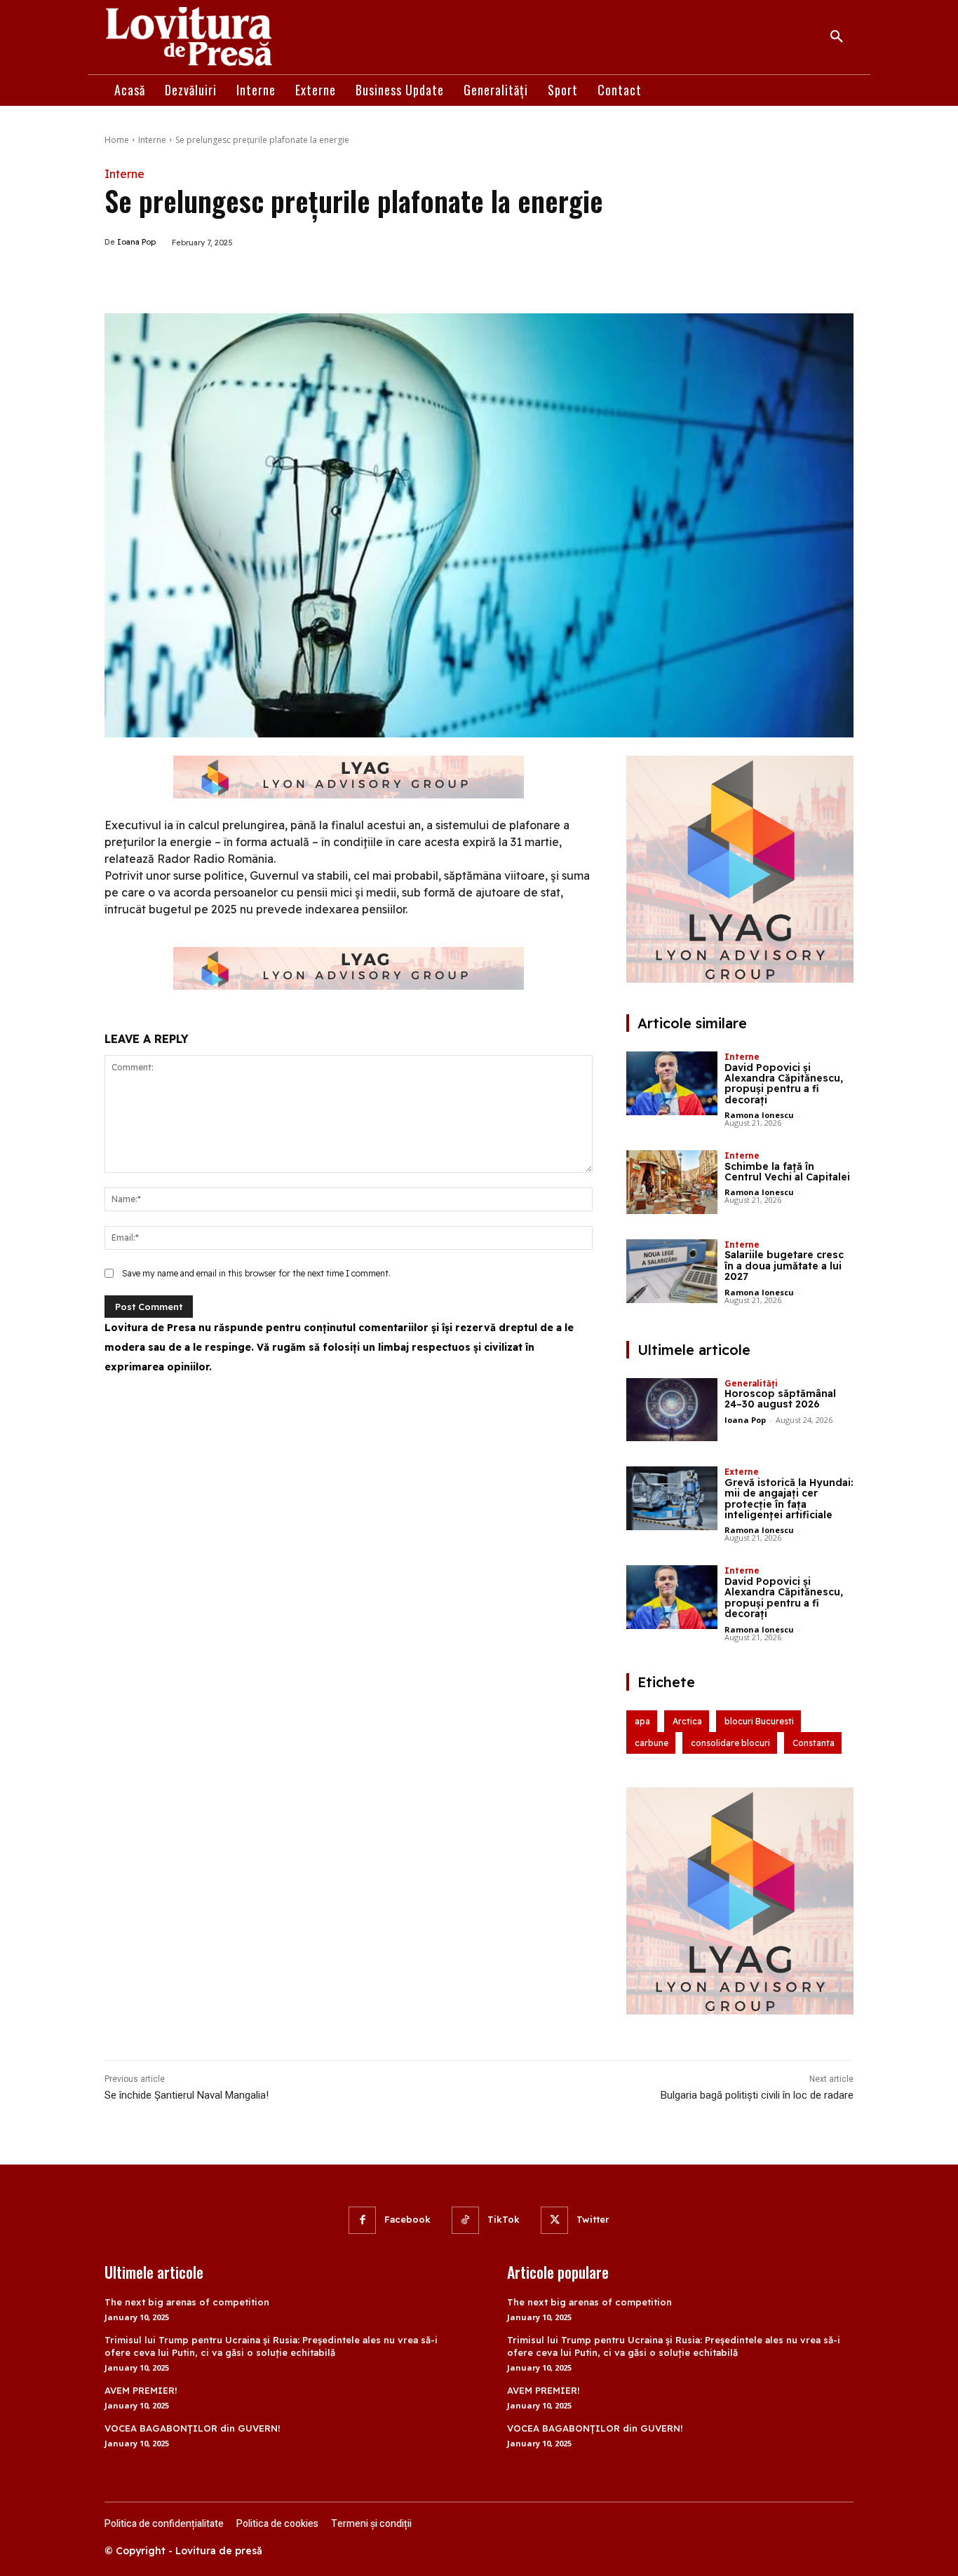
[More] (303, 278)
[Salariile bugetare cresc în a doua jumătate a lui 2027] (672, 1271)
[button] (837, 37)
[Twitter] (238, 278)
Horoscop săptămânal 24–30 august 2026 (780, 1399)
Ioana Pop (136, 242)
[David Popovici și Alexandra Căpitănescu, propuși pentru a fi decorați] (672, 1083)
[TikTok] (465, 2220)
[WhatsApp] (270, 278)
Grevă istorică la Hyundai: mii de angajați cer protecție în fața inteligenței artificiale (789, 1499)
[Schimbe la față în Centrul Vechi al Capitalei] (672, 1182)
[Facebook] (205, 278)
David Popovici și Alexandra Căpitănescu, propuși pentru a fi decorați (784, 1084)
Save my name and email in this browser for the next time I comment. (256, 1273)
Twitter (593, 2219)
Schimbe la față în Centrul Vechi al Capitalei (787, 1172)
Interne (152, 140)
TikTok (504, 2219)
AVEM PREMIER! (141, 2390)
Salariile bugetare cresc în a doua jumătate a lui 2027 (784, 1266)
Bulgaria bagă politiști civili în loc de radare (757, 2095)
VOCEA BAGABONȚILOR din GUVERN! (193, 2428)
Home (117, 140)
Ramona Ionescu (759, 1115)
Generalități (751, 1383)
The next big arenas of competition (187, 2302)
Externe (742, 1472)
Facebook (407, 2219)
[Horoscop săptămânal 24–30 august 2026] (672, 1410)
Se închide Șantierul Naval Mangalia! (187, 2095)
